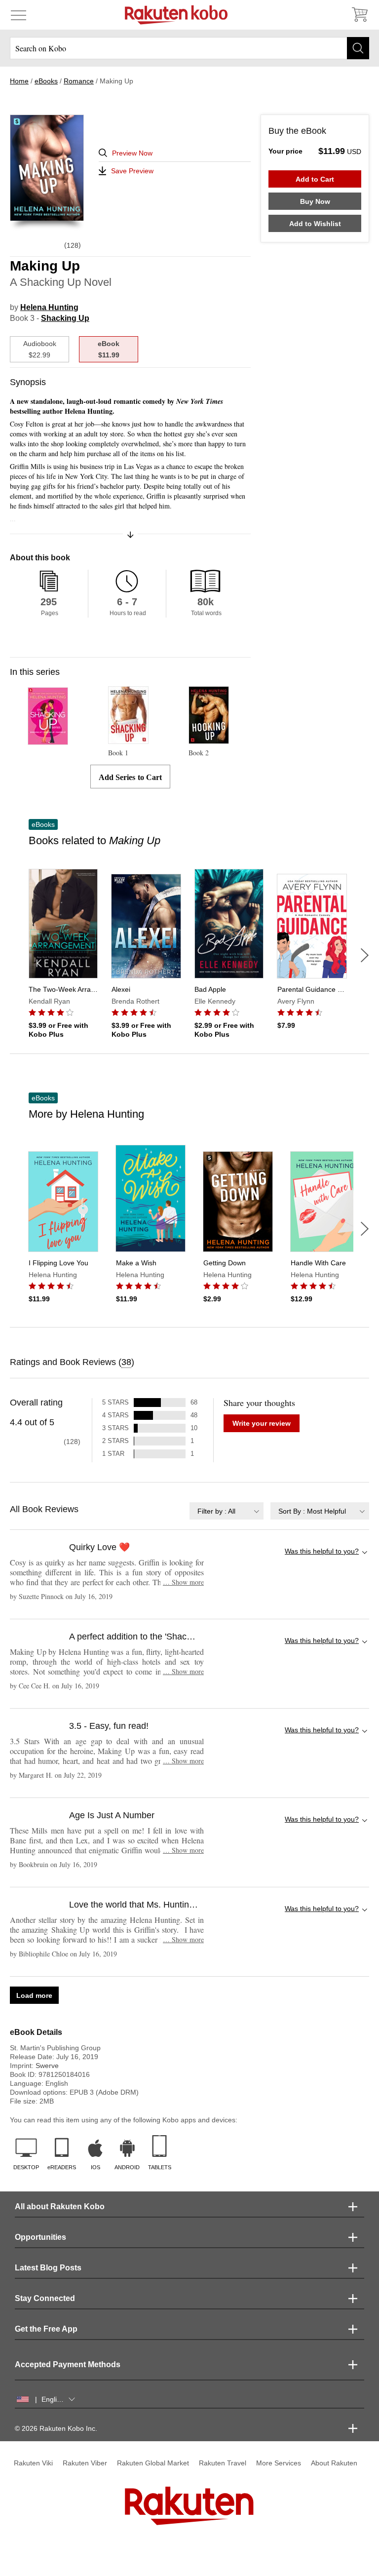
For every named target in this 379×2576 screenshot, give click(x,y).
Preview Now (132, 153)
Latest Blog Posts (48, 2268)
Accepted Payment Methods (68, 2364)
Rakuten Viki (33, 2463)
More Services (279, 2463)
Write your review (262, 1423)
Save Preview (132, 171)
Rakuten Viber (85, 2463)
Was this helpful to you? (322, 1551)
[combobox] (227, 1511)
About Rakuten (334, 2463)
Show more (183, 1582)
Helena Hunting (49, 307)
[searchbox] (189, 48)
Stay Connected (45, 2298)
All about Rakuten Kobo (60, 2206)
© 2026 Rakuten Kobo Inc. (56, 2428)
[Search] (358, 48)
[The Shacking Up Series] (48, 740)
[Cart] (359, 15)
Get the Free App (46, 2329)
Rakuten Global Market (153, 2463)
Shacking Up (65, 318)
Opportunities (40, 2237)
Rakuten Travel (223, 2463)
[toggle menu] (19, 15)
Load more (34, 1995)
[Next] (365, 955)
